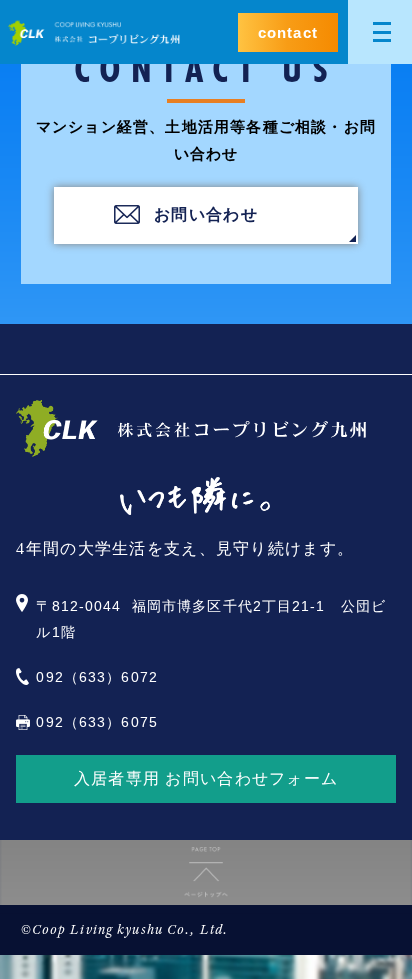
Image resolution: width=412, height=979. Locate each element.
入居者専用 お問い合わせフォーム (206, 778)
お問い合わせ (206, 214)
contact (288, 32)
